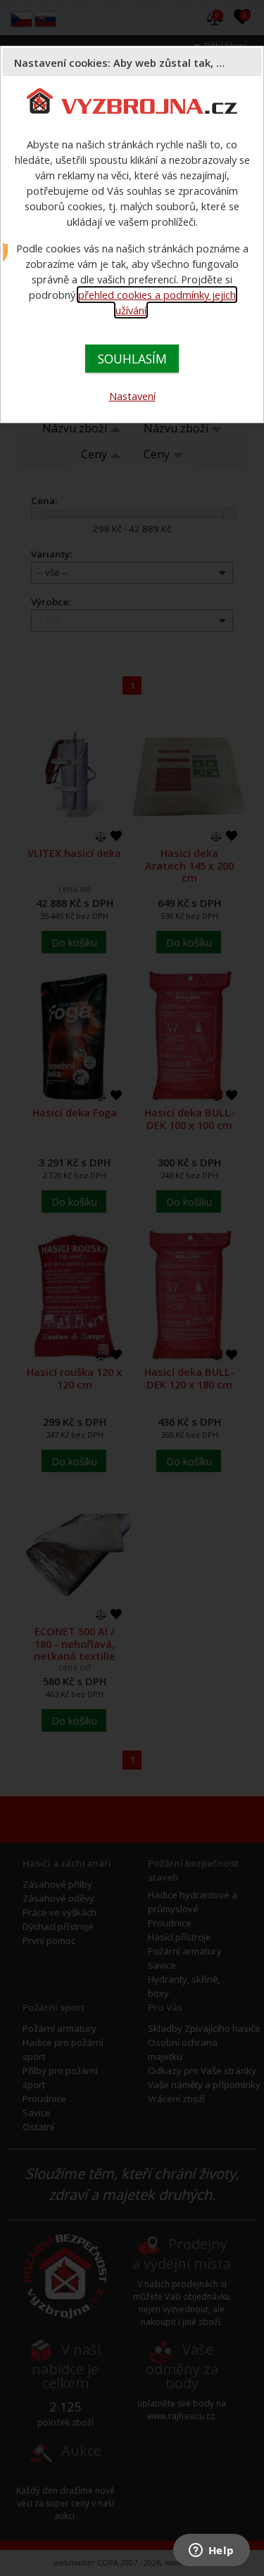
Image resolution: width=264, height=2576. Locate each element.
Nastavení (132, 396)
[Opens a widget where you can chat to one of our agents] (211, 2551)
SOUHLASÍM (132, 359)
